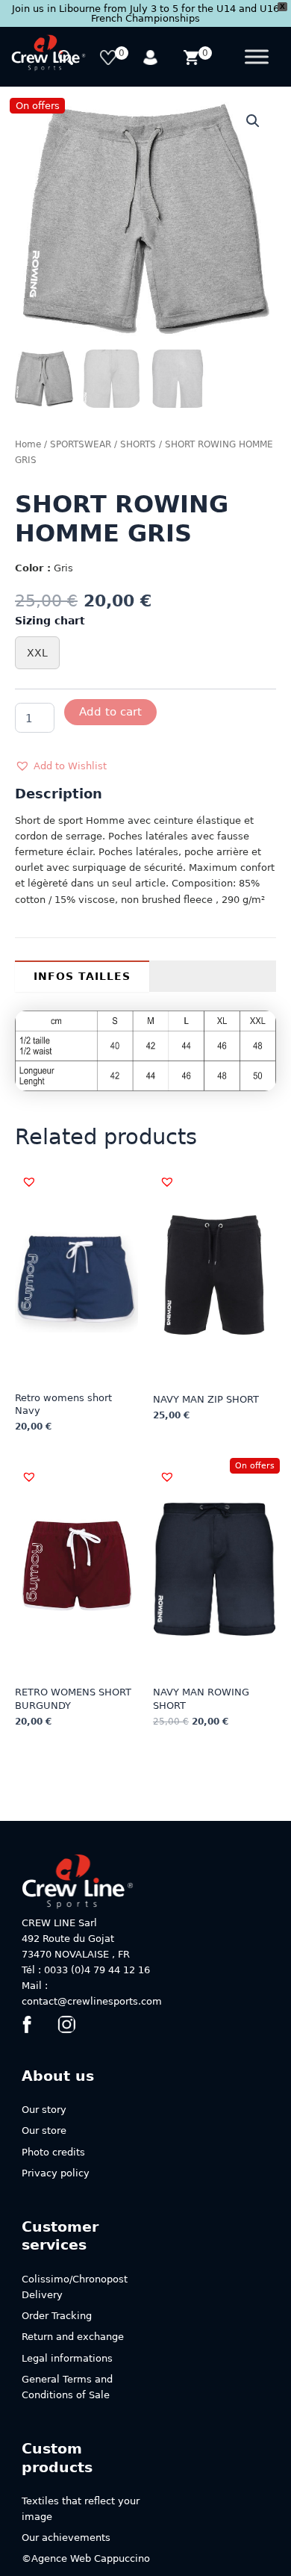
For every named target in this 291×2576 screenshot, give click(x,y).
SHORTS (138, 444)
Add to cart (110, 711)
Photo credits (53, 2152)
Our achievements (66, 2538)
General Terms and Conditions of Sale (67, 2387)
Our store (44, 2130)
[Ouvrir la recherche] (68, 59)
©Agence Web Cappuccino (86, 2558)
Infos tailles (82, 976)
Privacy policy (56, 2173)
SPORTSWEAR (81, 444)
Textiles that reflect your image (81, 2509)
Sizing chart (50, 621)
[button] (253, 121)
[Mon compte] (151, 59)
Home (28, 444)
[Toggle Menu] (257, 57)
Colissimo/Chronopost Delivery (75, 2287)
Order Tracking (57, 2316)
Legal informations (67, 2358)
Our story (44, 2110)
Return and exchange (73, 2337)
